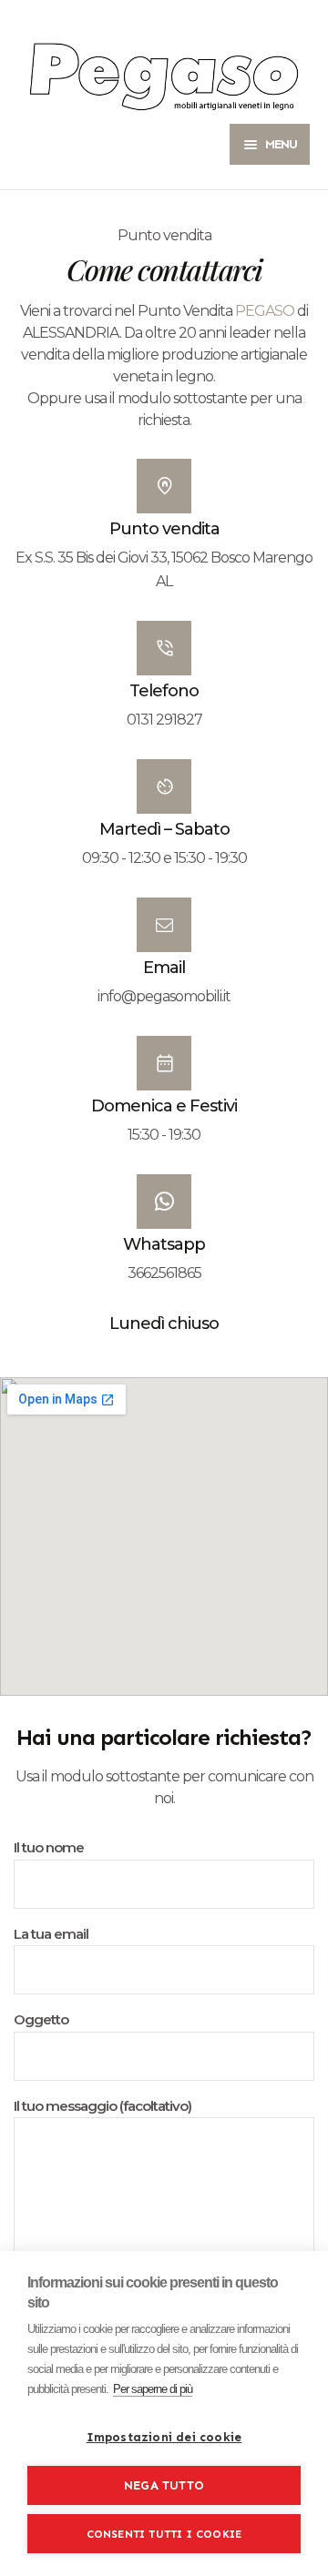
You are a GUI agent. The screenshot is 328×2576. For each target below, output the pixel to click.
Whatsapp (164, 1244)
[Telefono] (164, 648)
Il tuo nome (49, 1847)
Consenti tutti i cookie (164, 2534)
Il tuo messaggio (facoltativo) (102, 2106)
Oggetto (41, 2019)
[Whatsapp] (164, 1202)
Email (164, 968)
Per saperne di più (153, 2389)
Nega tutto (164, 2485)
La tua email (51, 1934)
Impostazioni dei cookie (164, 2437)
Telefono (164, 691)
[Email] (164, 925)
